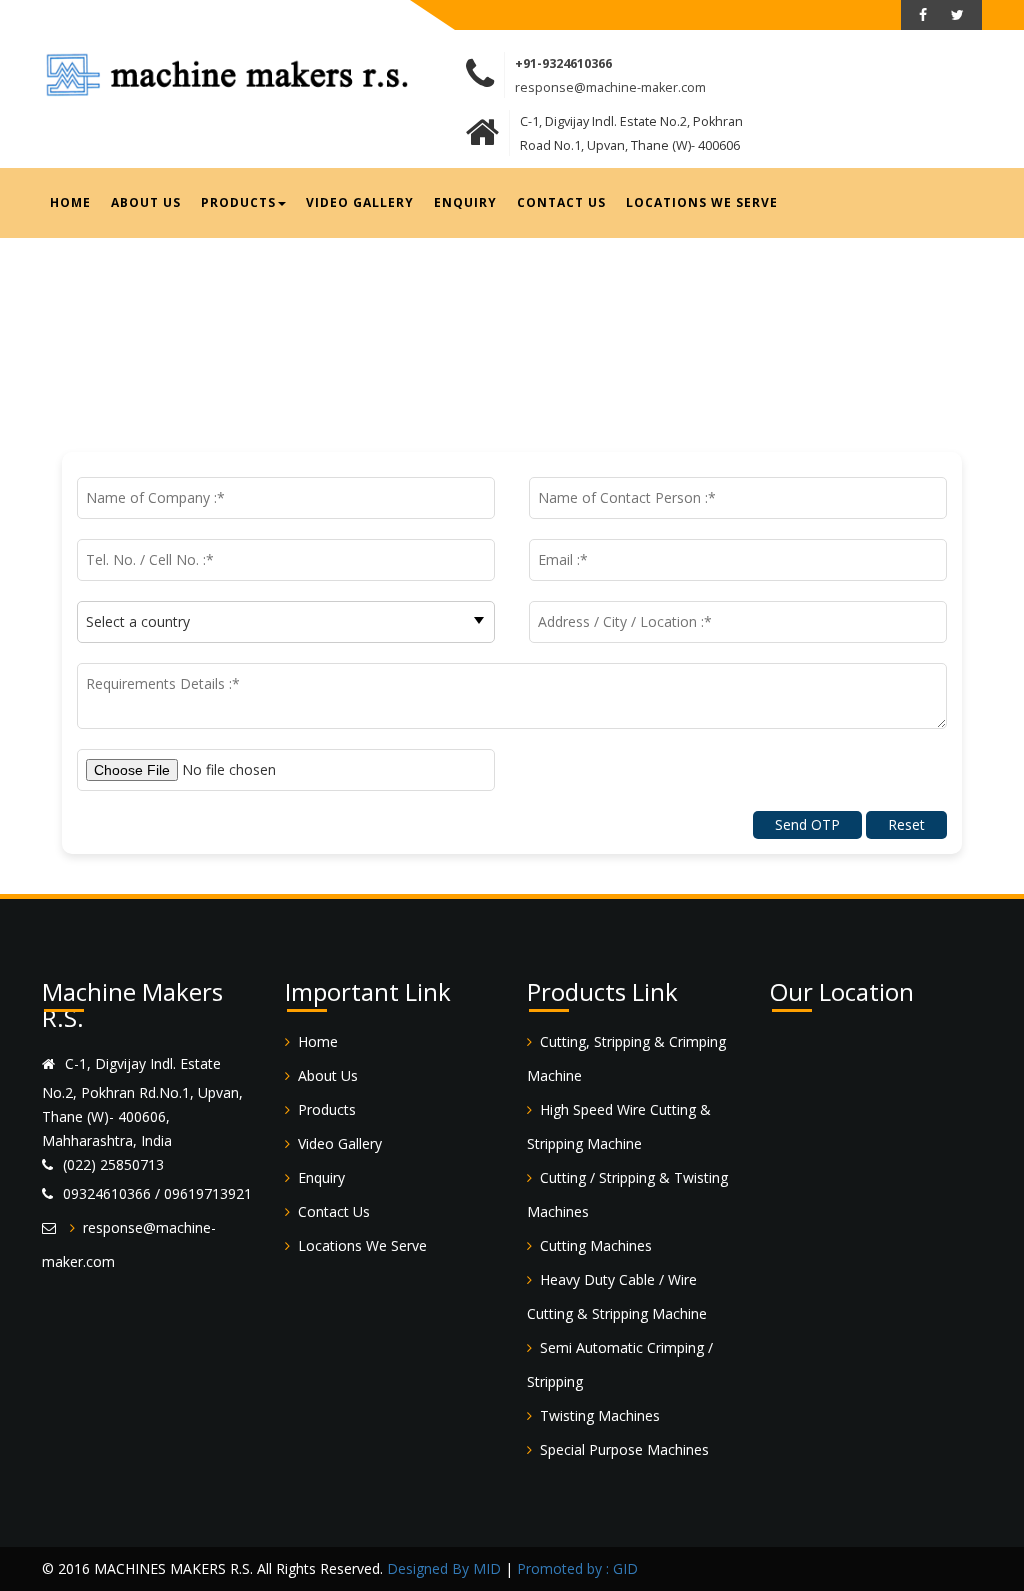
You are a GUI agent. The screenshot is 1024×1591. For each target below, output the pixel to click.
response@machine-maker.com (610, 87)
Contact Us (561, 202)
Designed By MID (444, 1568)
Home (70, 202)
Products (238, 202)
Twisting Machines (600, 1415)
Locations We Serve (702, 202)
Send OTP (807, 824)
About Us (146, 202)
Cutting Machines (596, 1245)
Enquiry (465, 202)
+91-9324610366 (563, 63)
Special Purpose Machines (624, 1449)
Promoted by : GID (577, 1568)
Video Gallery (360, 202)
